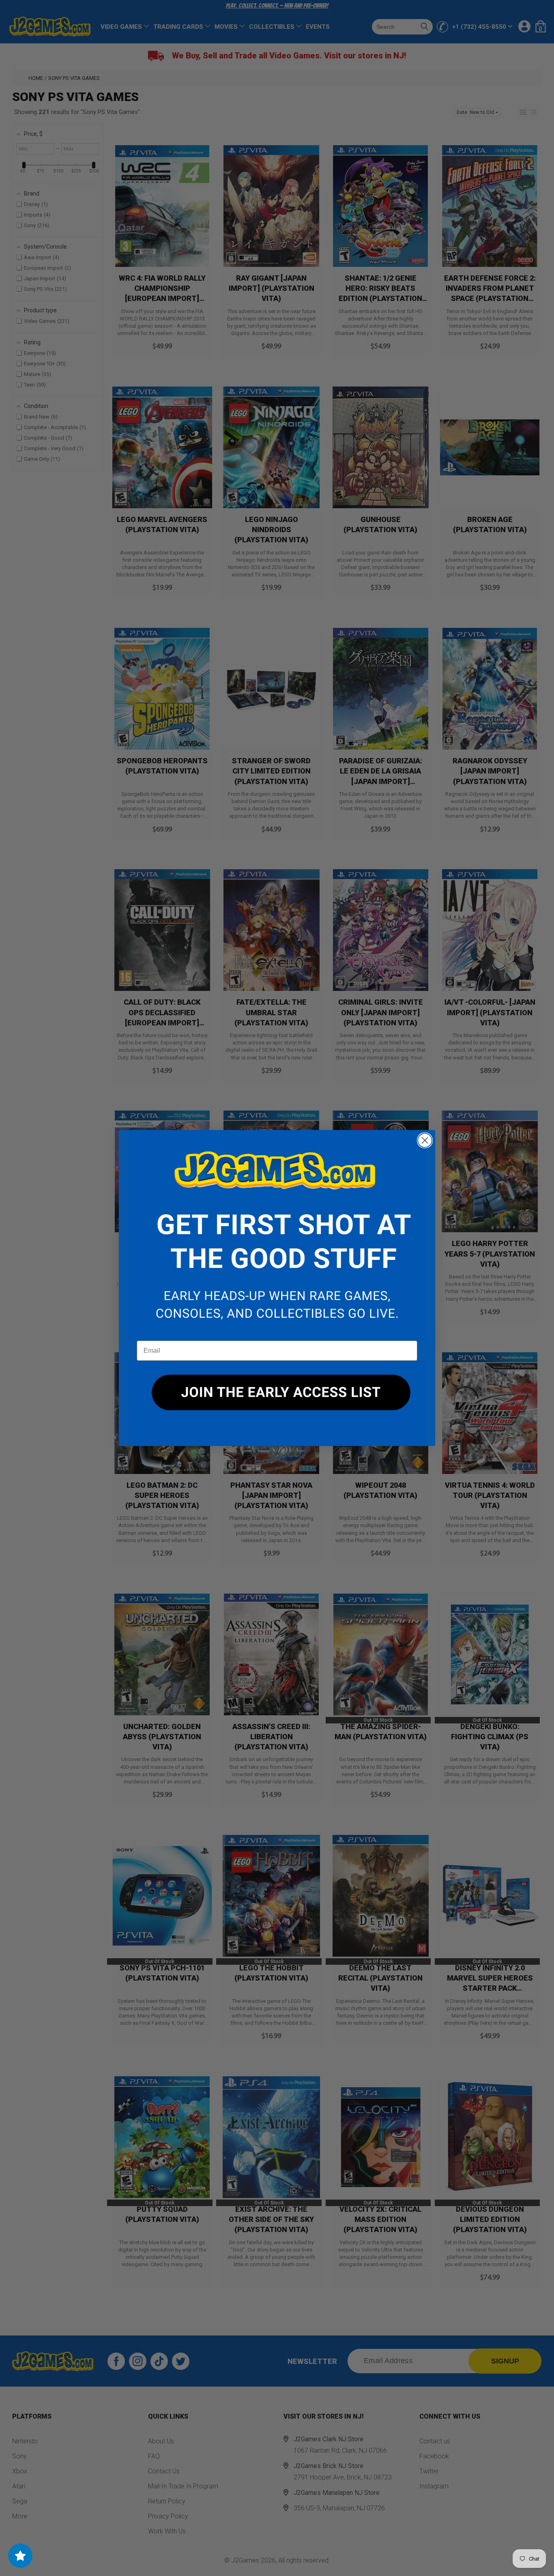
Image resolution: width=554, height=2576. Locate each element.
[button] (277, 1235)
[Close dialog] (425, 1140)
